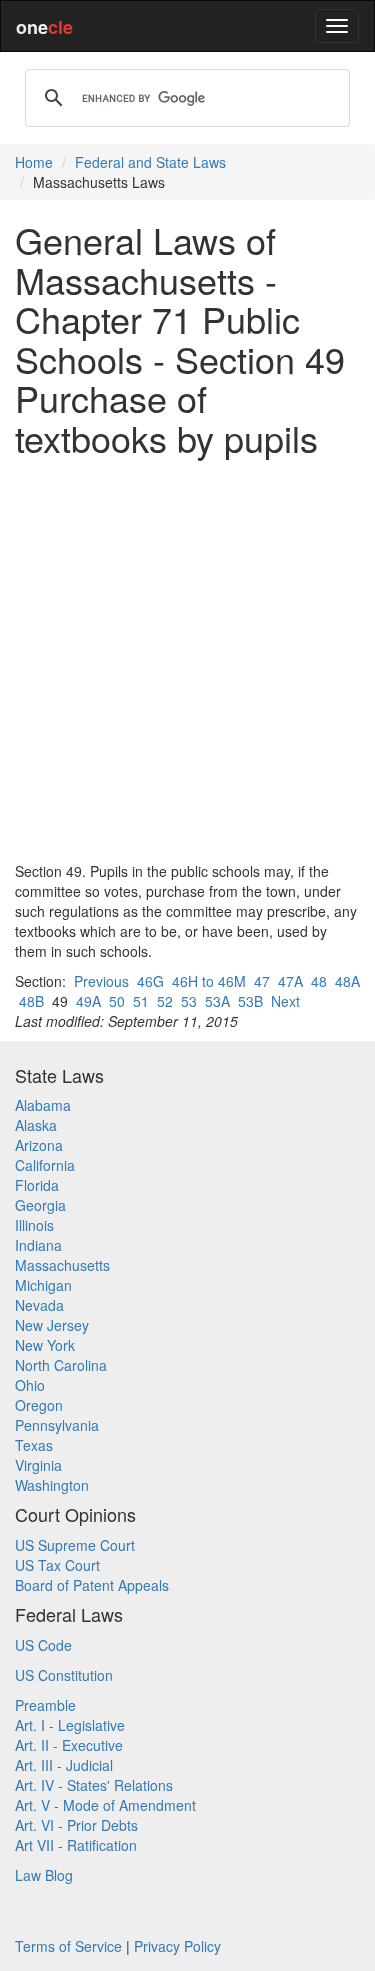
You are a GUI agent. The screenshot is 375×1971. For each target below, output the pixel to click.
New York (45, 1345)
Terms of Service (68, 1946)
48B (31, 1001)
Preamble (45, 1705)
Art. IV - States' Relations (94, 1785)
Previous (101, 981)
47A (290, 981)
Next (285, 1001)
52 (165, 1001)
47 (262, 981)
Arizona (39, 1145)
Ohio (30, 1385)
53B (250, 1001)
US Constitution (64, 1675)
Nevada (39, 1305)
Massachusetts (62, 1265)
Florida (37, 1185)
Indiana (38, 1245)
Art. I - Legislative (70, 1725)
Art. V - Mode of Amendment (105, 1805)
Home (34, 162)
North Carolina (61, 1365)
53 (189, 1001)
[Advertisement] (187, 659)
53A (217, 1001)
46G (150, 981)
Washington (52, 1485)
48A (347, 981)
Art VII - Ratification (76, 1845)
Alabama (43, 1105)
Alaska (36, 1125)
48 (319, 981)
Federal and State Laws (150, 162)
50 (117, 1001)
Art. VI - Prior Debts (76, 1825)
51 (141, 1001)
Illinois (34, 1225)
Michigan (43, 1285)
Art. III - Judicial (64, 1765)
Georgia (40, 1205)
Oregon (39, 1405)
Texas (34, 1445)
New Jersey (52, 1325)
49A (88, 1001)
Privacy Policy (177, 1946)
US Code (43, 1645)
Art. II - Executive (69, 1745)
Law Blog (44, 1875)
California (45, 1165)
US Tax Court (57, 1565)
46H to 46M (209, 981)
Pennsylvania (57, 1425)
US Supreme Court (75, 1545)
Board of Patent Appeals (92, 1585)
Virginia (38, 1465)
